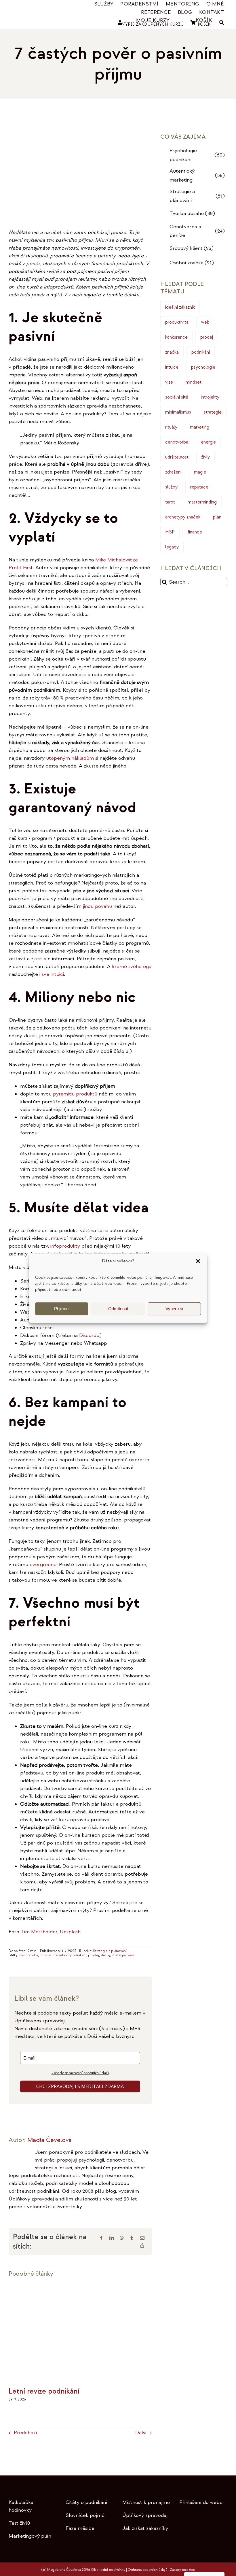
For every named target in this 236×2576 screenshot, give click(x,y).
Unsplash (70, 1932)
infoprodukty (66, 1246)
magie (200, 472)
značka (172, 352)
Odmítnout (118, 1309)
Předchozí (25, 2433)
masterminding (202, 502)
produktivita (177, 322)
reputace (199, 487)
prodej (94, 1955)
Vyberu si (174, 1309)
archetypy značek (183, 517)
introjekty (210, 397)
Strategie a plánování (110, 1951)
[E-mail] (142, 2238)
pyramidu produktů (75, 1094)
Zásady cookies (182, 2570)
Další (141, 2433)
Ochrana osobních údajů (148, 2570)
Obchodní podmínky (108, 2570)
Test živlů (19, 2523)
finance (195, 532)
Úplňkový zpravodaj (145, 2515)
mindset (194, 382)
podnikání (78, 1955)
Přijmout (62, 1309)
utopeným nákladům (70, 758)
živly (205, 457)
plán (217, 517)
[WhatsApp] (122, 2238)
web (131, 1955)
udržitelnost (177, 457)
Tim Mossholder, (40, 1932)
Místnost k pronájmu (146, 2502)
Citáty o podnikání (86, 2502)
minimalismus (178, 412)
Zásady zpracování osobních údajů (80, 2073)
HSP (170, 532)
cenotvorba (29, 1955)
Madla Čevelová (50, 2140)
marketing (60, 1955)
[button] (198, 1261)
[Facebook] (101, 2238)
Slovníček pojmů (85, 2515)
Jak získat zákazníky (145, 2528)
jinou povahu (97, 906)
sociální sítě (177, 397)
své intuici (53, 974)
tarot (170, 502)
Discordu (89, 1335)
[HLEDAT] (222, 23)
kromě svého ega (132, 967)
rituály (171, 427)
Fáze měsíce (80, 2528)
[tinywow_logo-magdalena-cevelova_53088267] (30, 10)
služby (105, 1955)
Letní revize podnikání (44, 2391)
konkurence (176, 337)
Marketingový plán (30, 2536)
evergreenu (43, 1565)
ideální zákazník (180, 307)
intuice (45, 1955)
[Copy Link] (142, 2245)
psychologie (203, 367)
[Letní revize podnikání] (80, 2288)
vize (169, 382)
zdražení (173, 472)
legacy (172, 547)
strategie (119, 1955)
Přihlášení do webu (201, 2502)
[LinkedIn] (112, 2238)
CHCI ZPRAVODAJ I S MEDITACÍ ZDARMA (80, 2086)
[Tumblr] (132, 2238)
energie (208, 442)
